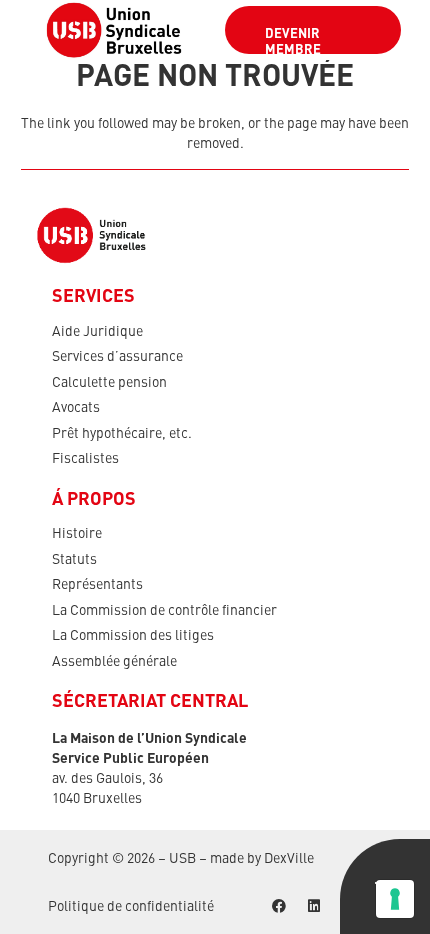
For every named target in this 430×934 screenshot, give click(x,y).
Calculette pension (109, 383)
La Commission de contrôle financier (164, 611)
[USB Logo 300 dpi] (114, 30)
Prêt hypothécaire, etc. (122, 434)
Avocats (76, 408)
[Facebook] (278, 906)
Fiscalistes (85, 459)
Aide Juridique (97, 332)
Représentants (97, 585)
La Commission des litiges (133, 636)
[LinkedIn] (313, 906)
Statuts (74, 560)
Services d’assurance (117, 357)
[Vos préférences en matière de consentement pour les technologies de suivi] (395, 899)
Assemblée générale (114, 662)
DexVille (289, 859)
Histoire (77, 534)
